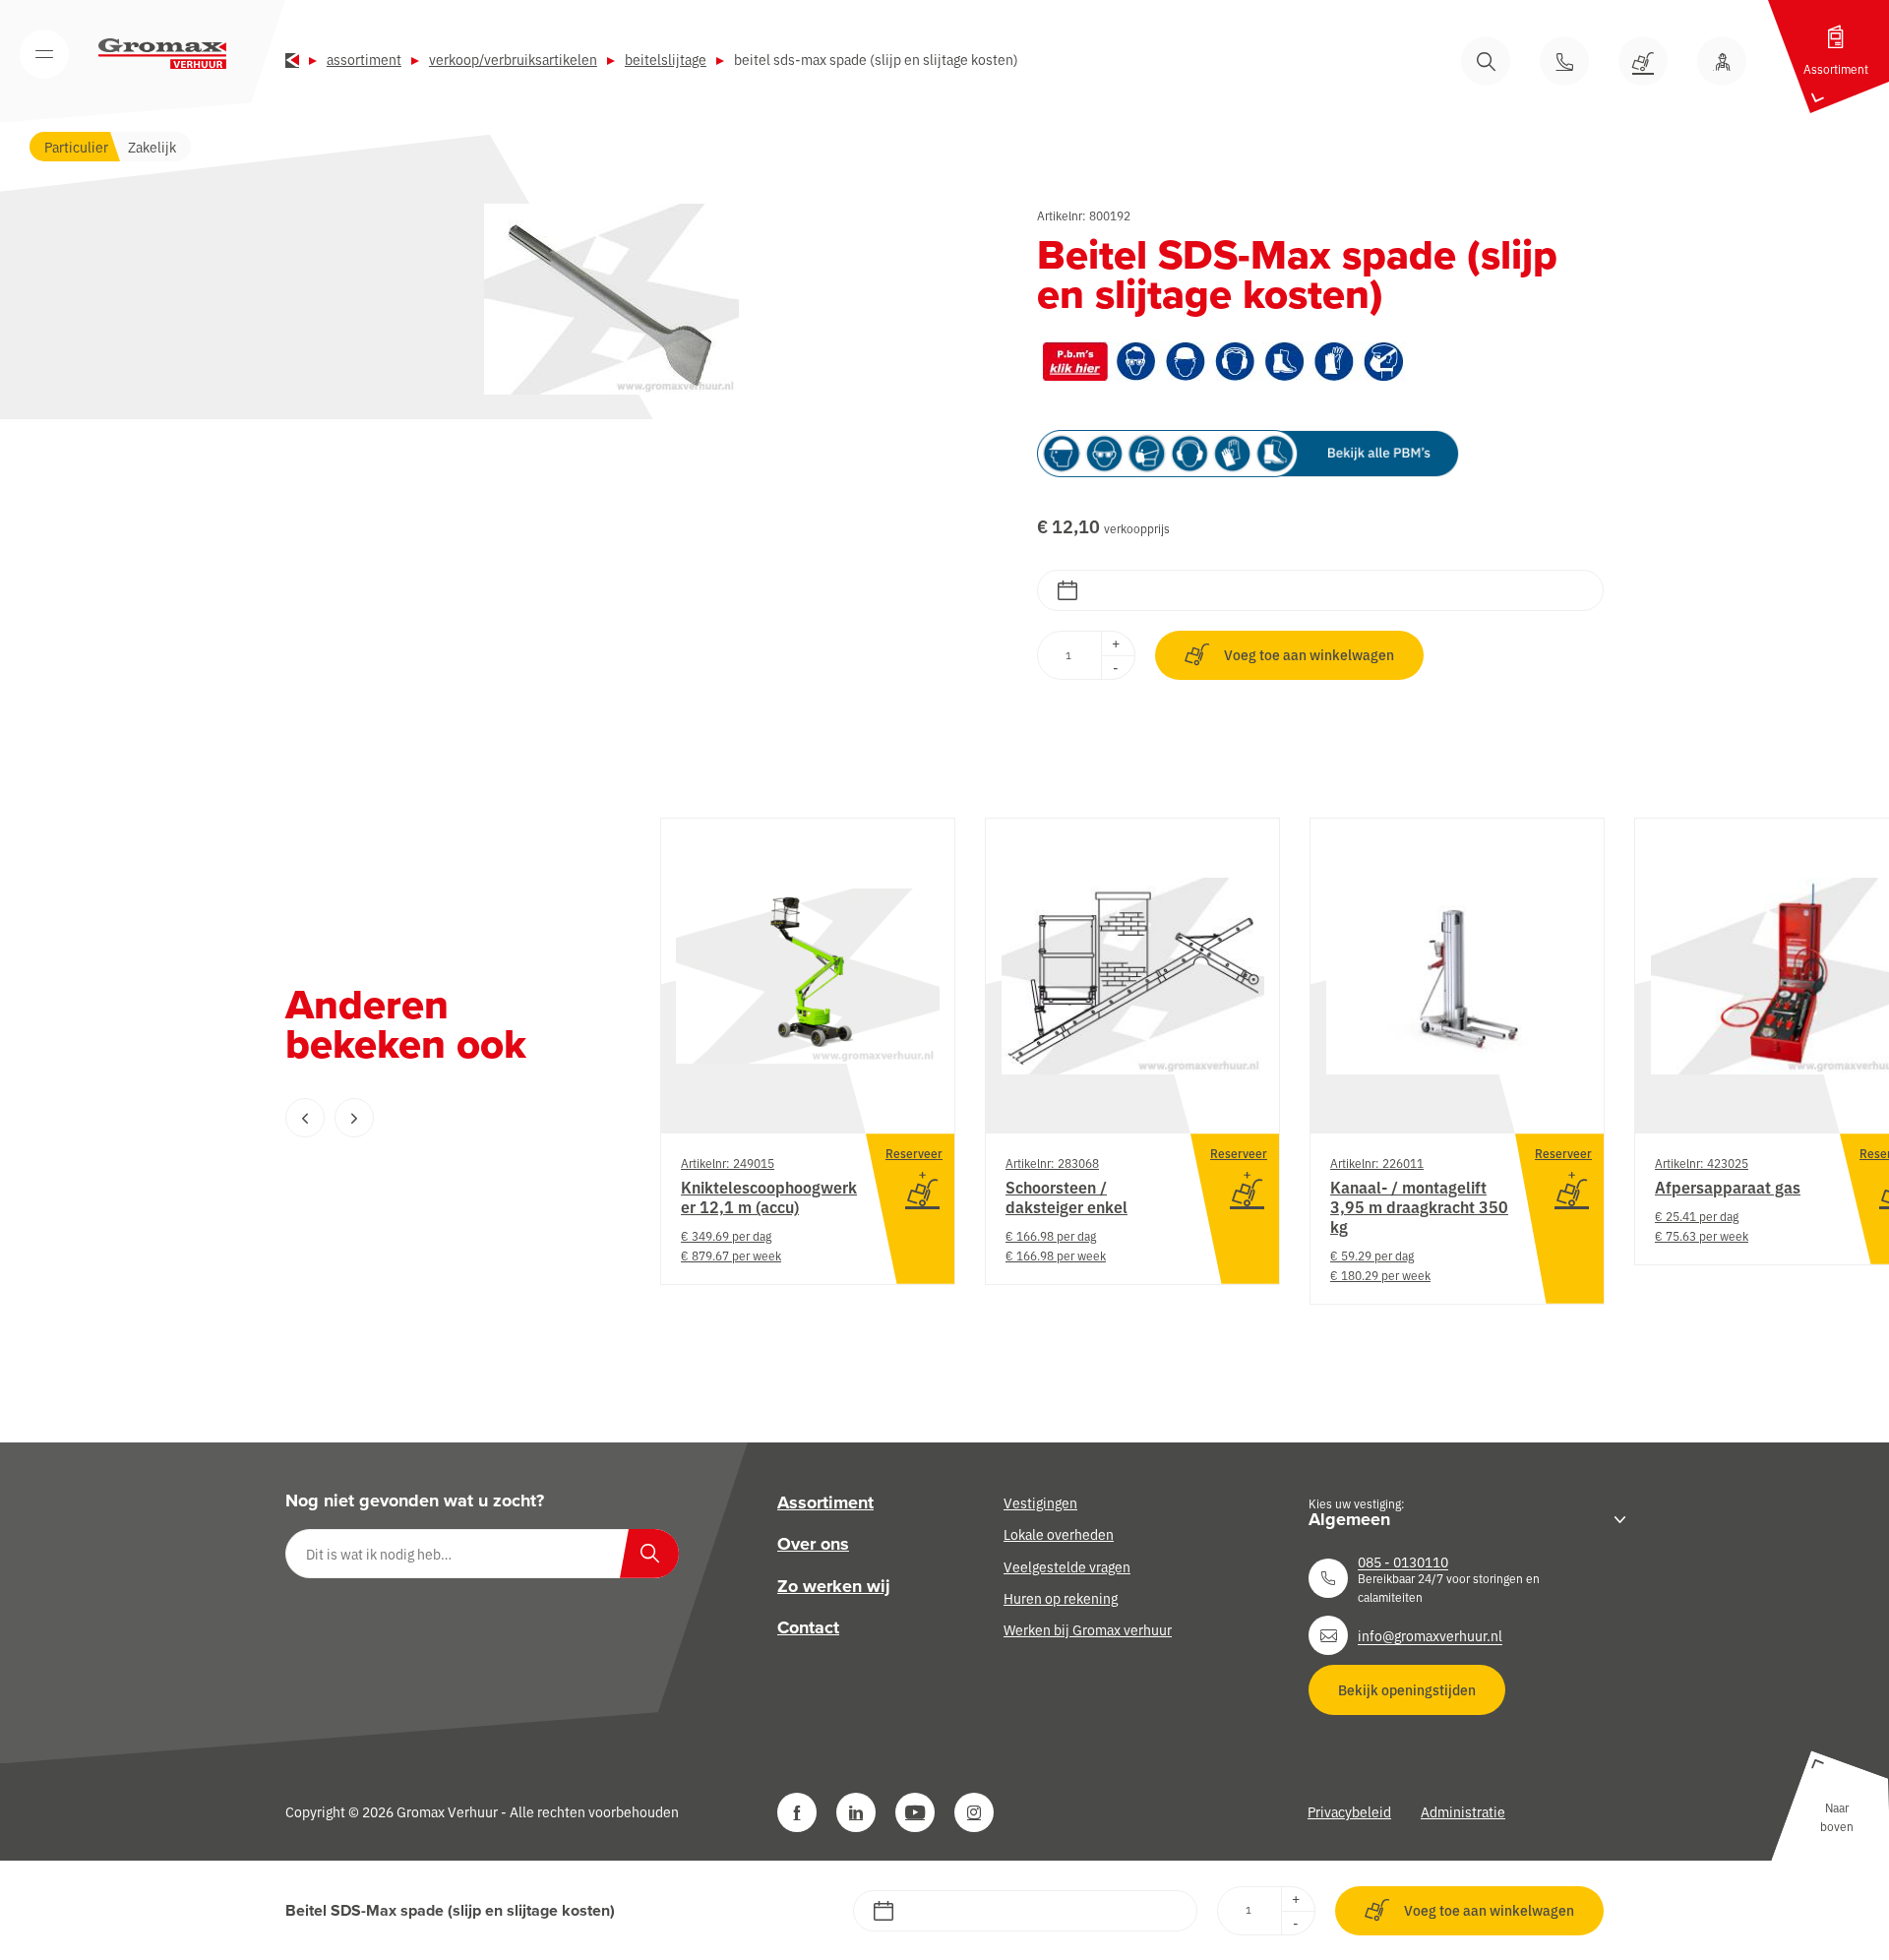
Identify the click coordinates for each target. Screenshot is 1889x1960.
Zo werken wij (834, 1586)
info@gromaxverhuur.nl (1430, 1635)
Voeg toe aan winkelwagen (1309, 654)
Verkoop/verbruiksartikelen (513, 59)
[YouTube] (915, 1812)
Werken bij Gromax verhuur (1088, 1629)
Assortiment (364, 59)
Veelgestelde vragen (1067, 1566)
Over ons (813, 1544)
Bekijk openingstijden (1407, 1689)
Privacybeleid (1349, 1811)
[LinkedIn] (856, 1812)
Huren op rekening (1061, 1598)
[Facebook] (797, 1812)
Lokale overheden (1059, 1534)
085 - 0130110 (1403, 1562)
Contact (808, 1627)
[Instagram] (974, 1812)
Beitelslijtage (666, 59)
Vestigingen (1040, 1502)
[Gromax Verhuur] (162, 54)
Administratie (1463, 1811)
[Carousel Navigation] (433, 1118)
